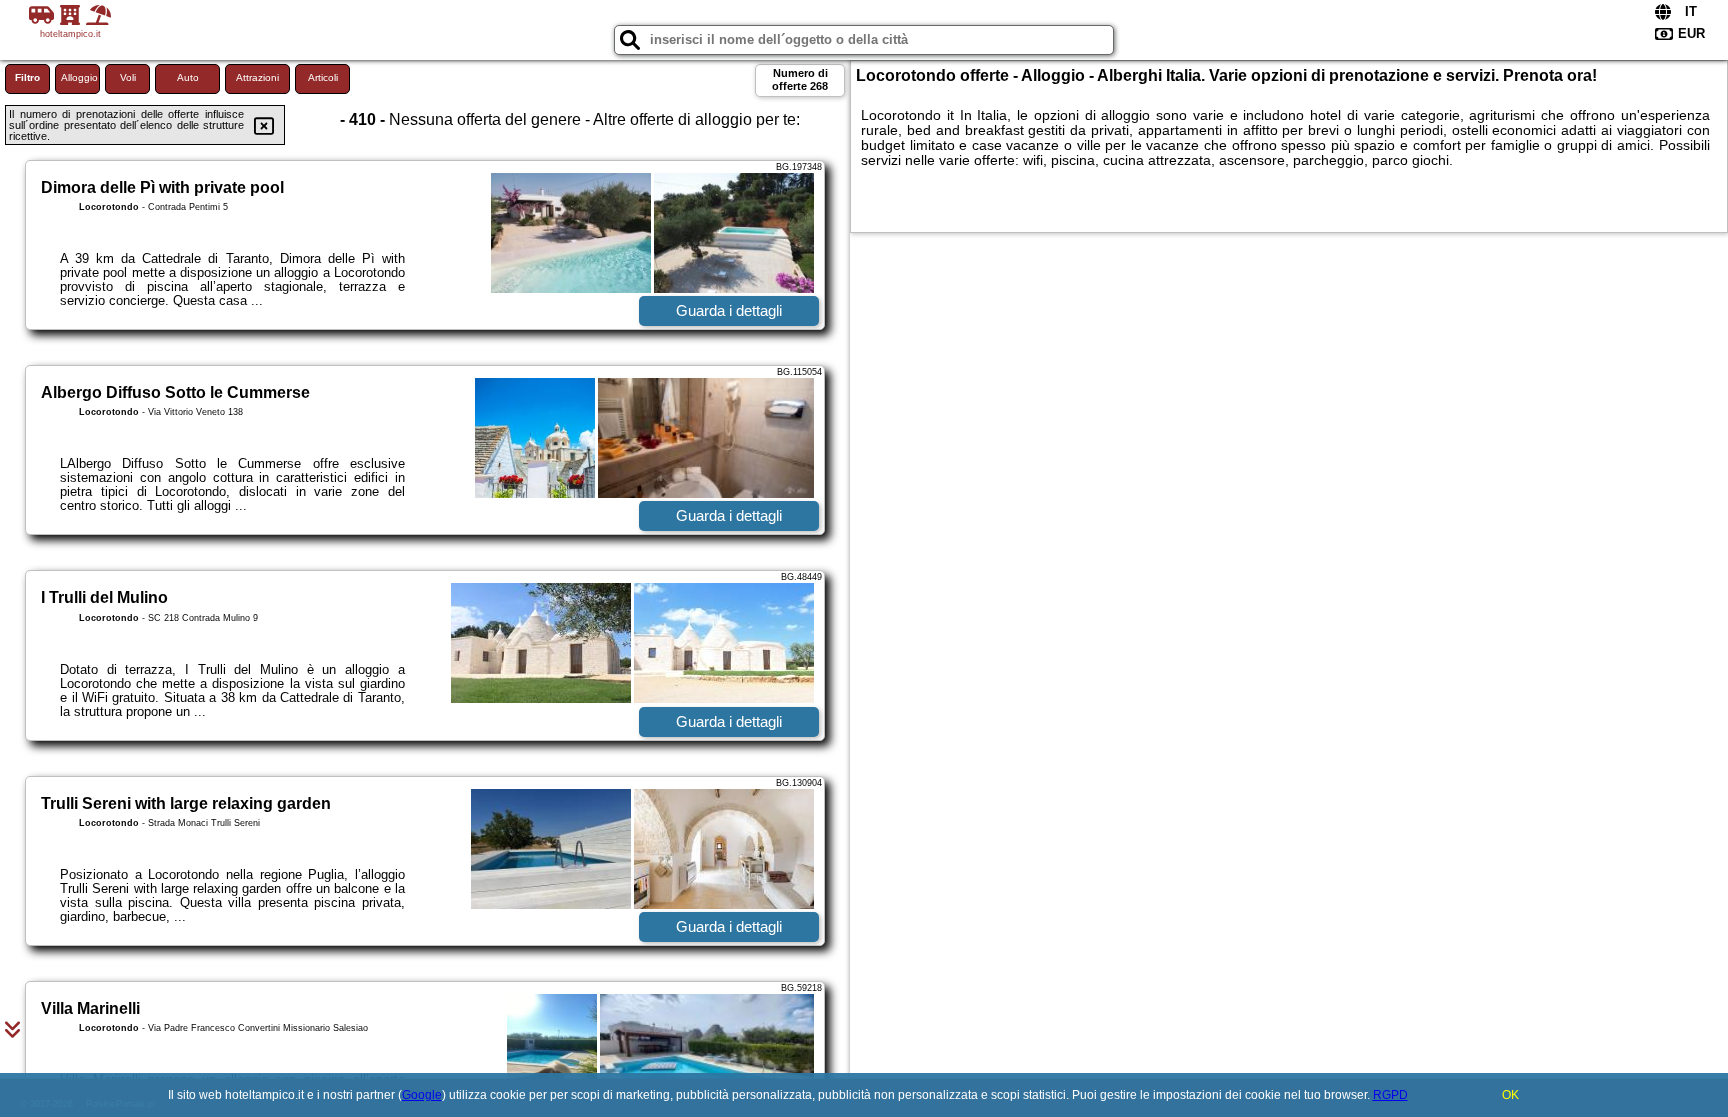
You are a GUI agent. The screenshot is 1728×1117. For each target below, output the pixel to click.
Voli (128, 77)
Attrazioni (257, 77)
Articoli (323, 77)
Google (422, 1095)
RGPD (1390, 1095)
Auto (188, 77)
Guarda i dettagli (729, 310)
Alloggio (79, 77)
